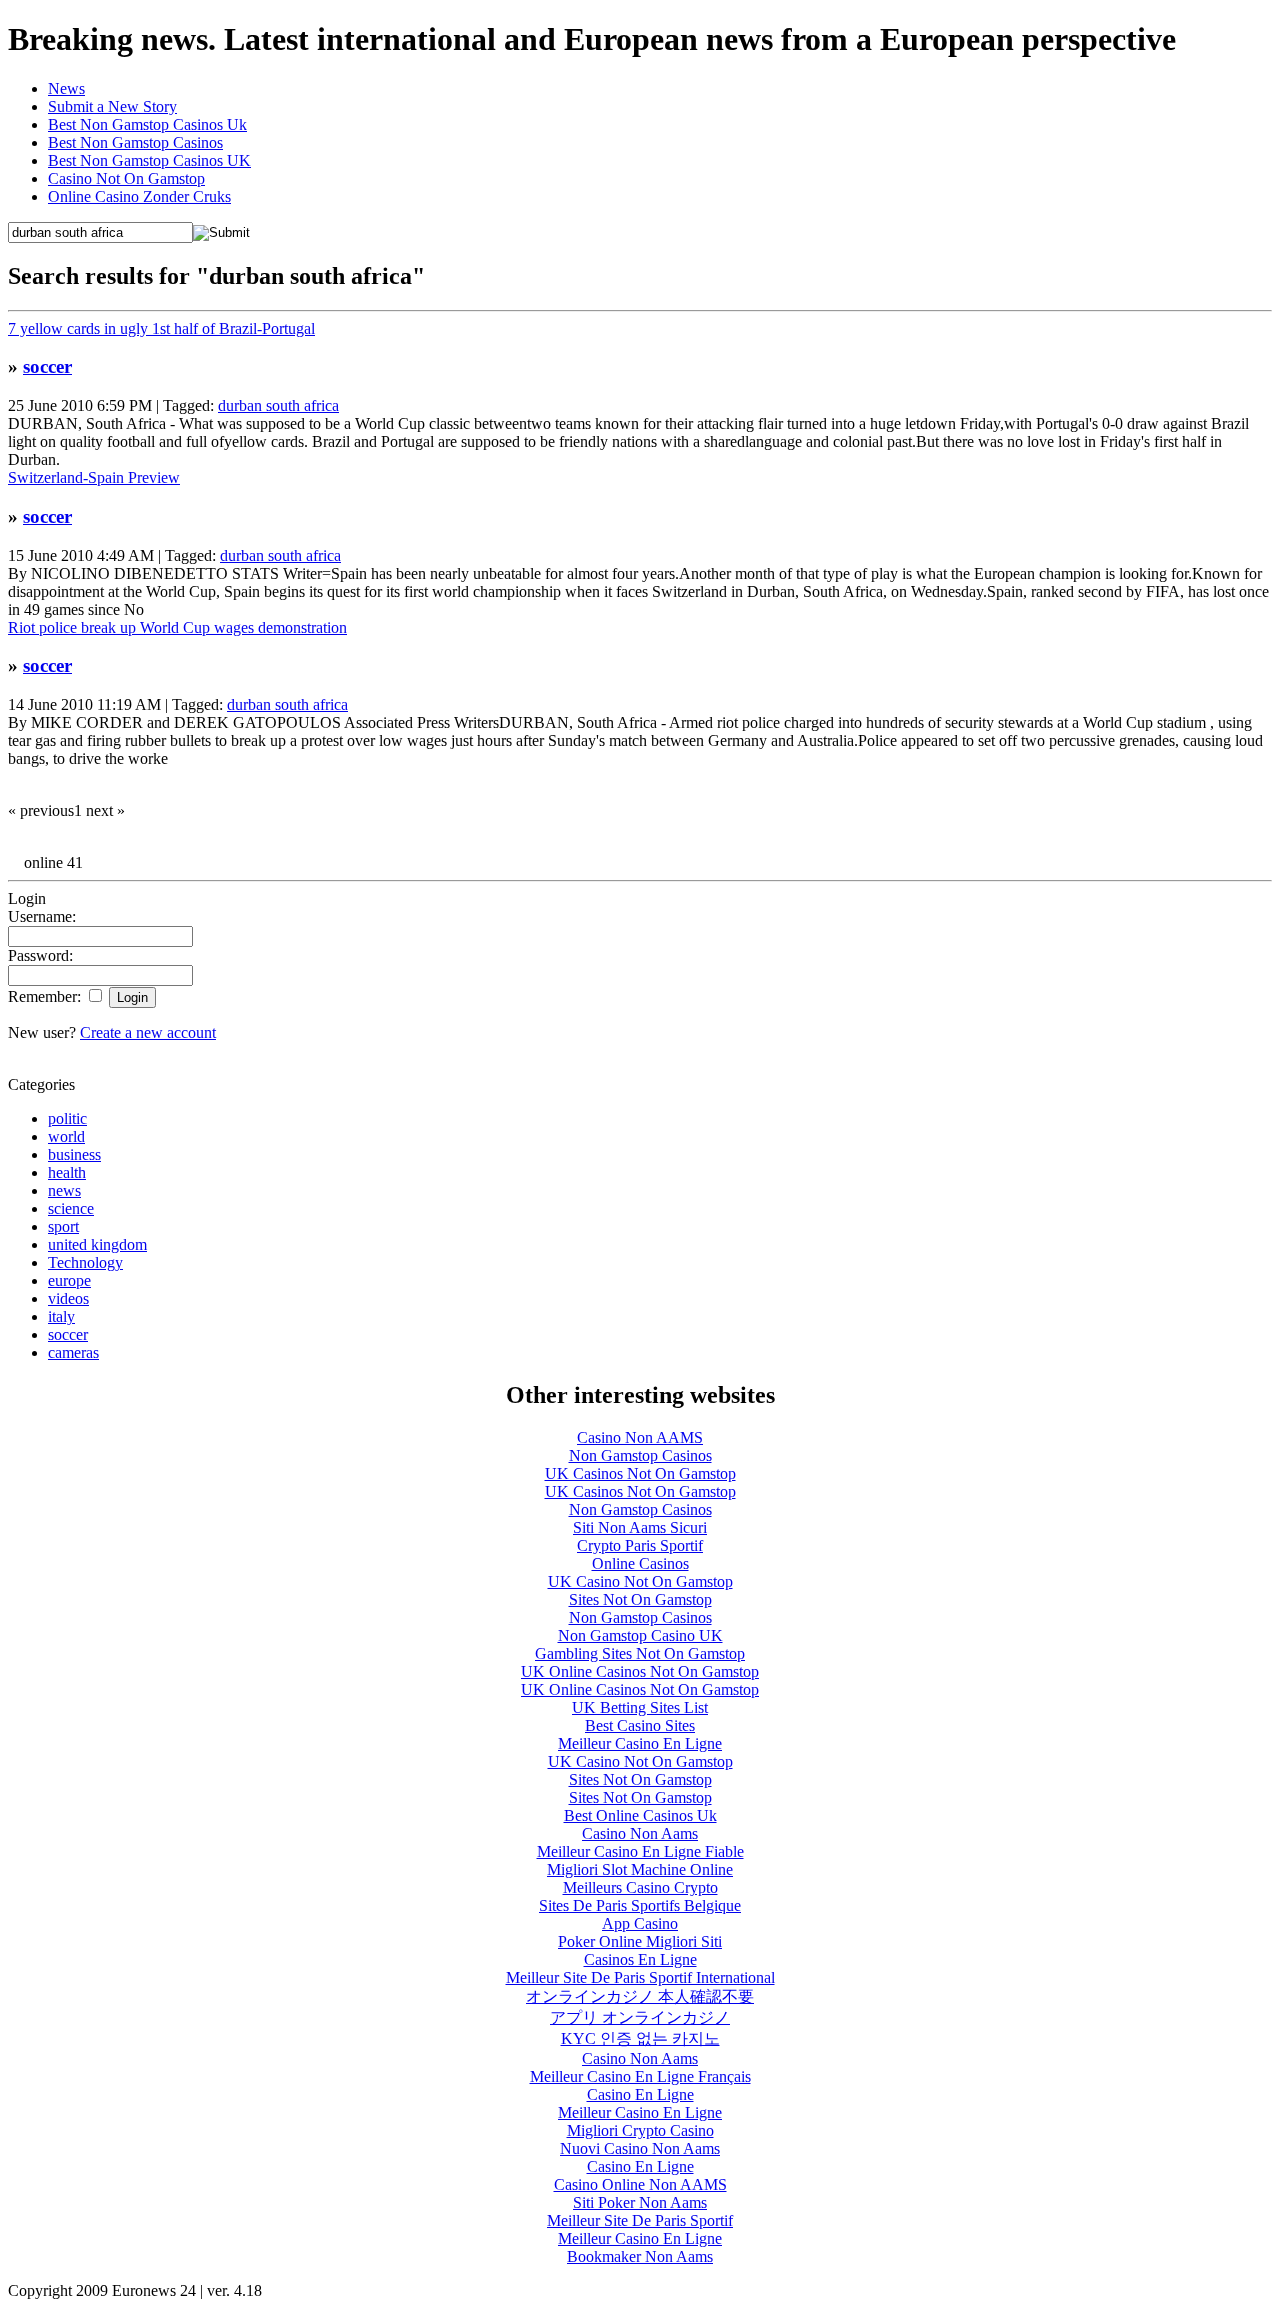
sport (63, 1226)
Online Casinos (640, 1563)
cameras (73, 1352)
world (66, 1136)
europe (69, 1280)
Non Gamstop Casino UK (640, 1635)
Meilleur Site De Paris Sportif (640, 2220)
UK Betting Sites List (640, 1707)
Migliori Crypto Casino (640, 2130)
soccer (47, 366)
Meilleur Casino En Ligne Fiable (640, 1851)
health (67, 1172)
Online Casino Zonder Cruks (139, 196)
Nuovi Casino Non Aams (640, 2148)
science (71, 1208)
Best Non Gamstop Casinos (135, 142)
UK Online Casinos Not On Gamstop (640, 1671)
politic (67, 1118)
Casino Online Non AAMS (640, 2184)
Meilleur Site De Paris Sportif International (640, 1977)
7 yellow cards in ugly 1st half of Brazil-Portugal (161, 328)
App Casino (640, 1923)
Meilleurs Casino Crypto (640, 1887)
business (74, 1154)
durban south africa (278, 405)
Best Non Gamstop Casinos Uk (147, 124)
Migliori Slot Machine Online (640, 1869)
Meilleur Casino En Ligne (640, 1743)
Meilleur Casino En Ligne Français (640, 2076)
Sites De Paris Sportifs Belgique (640, 1905)
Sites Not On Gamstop (640, 1599)
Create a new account (148, 1032)
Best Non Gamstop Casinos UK (149, 160)
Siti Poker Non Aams (640, 2202)
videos (68, 1298)
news (64, 1190)
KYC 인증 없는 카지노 (640, 2038)
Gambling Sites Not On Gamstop (640, 1653)
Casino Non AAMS (640, 1437)
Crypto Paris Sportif (640, 1545)
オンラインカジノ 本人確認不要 (640, 1996)
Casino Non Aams (640, 1833)
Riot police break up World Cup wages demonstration (177, 627)
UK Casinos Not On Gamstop (640, 1473)
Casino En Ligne (640, 2094)
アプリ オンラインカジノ (640, 2017)
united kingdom (97, 1244)
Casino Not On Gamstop (126, 178)
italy (61, 1316)
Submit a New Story (112, 106)
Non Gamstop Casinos (640, 1455)
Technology (85, 1262)
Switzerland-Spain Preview (94, 477)
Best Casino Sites (640, 1725)
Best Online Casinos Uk (640, 1815)
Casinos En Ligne (640, 1959)
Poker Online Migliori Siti (640, 1941)
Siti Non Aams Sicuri (640, 1527)
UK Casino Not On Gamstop (640, 1581)
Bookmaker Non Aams (640, 2256)
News (66, 88)
